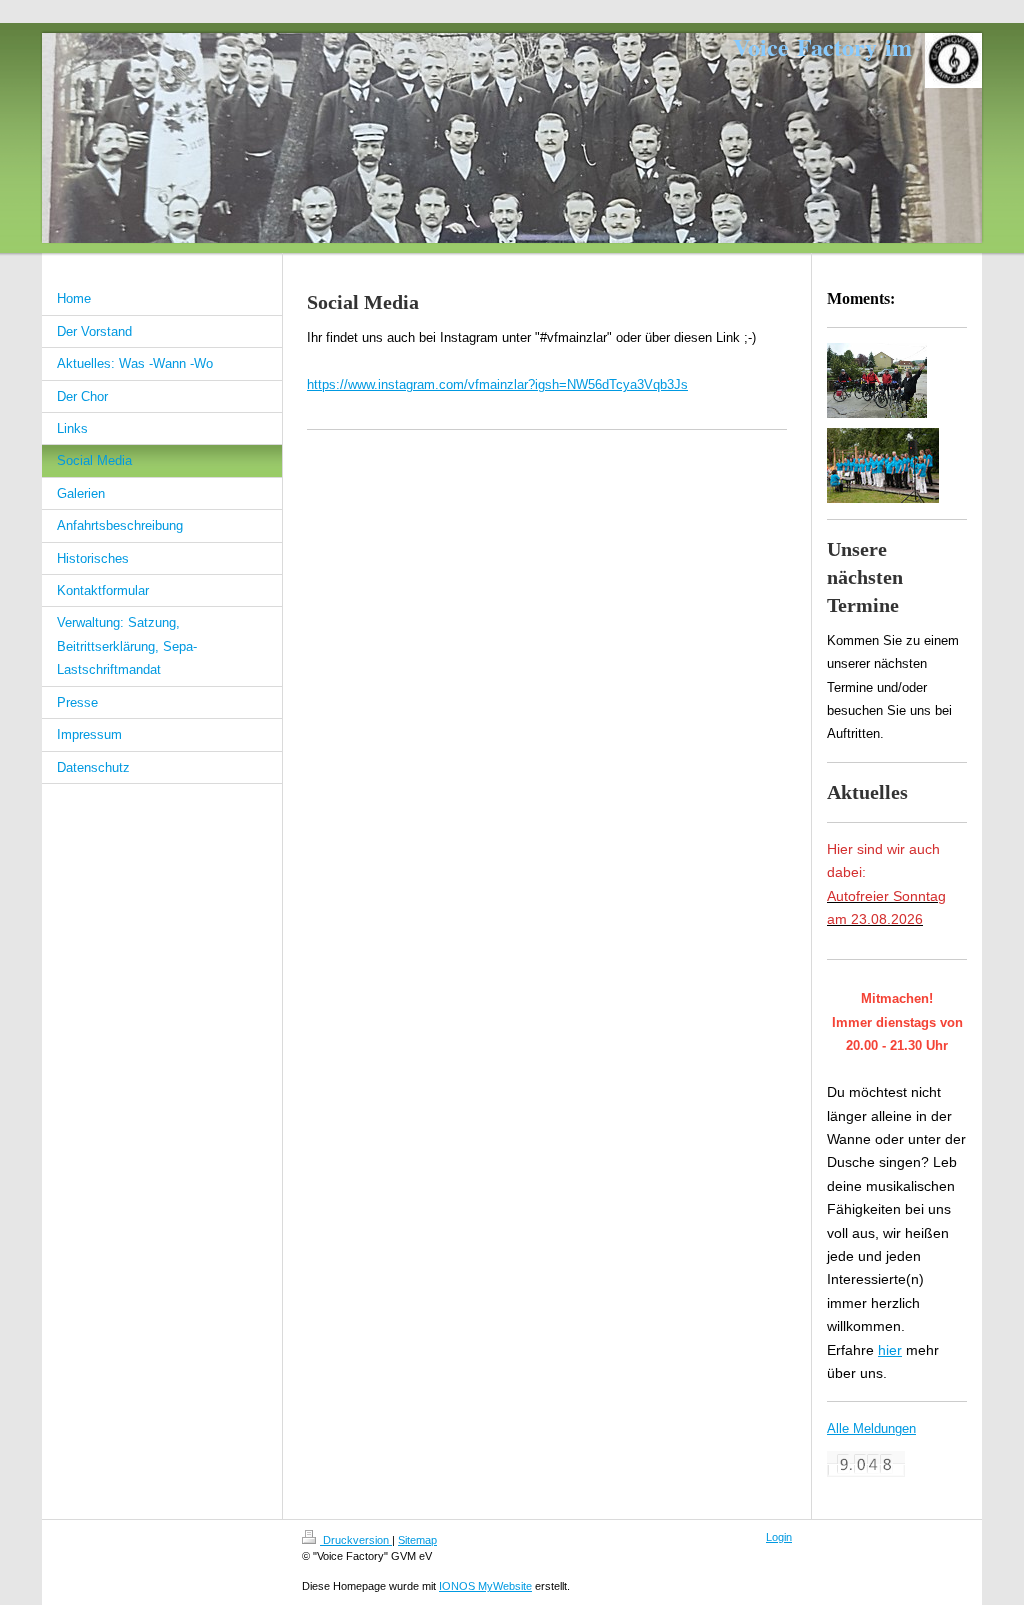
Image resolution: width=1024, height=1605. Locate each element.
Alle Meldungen (871, 1428)
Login (779, 1537)
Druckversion (356, 1540)
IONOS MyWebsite (485, 1586)
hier (890, 1350)
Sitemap (417, 1540)
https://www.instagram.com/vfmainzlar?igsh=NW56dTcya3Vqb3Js (497, 384)
